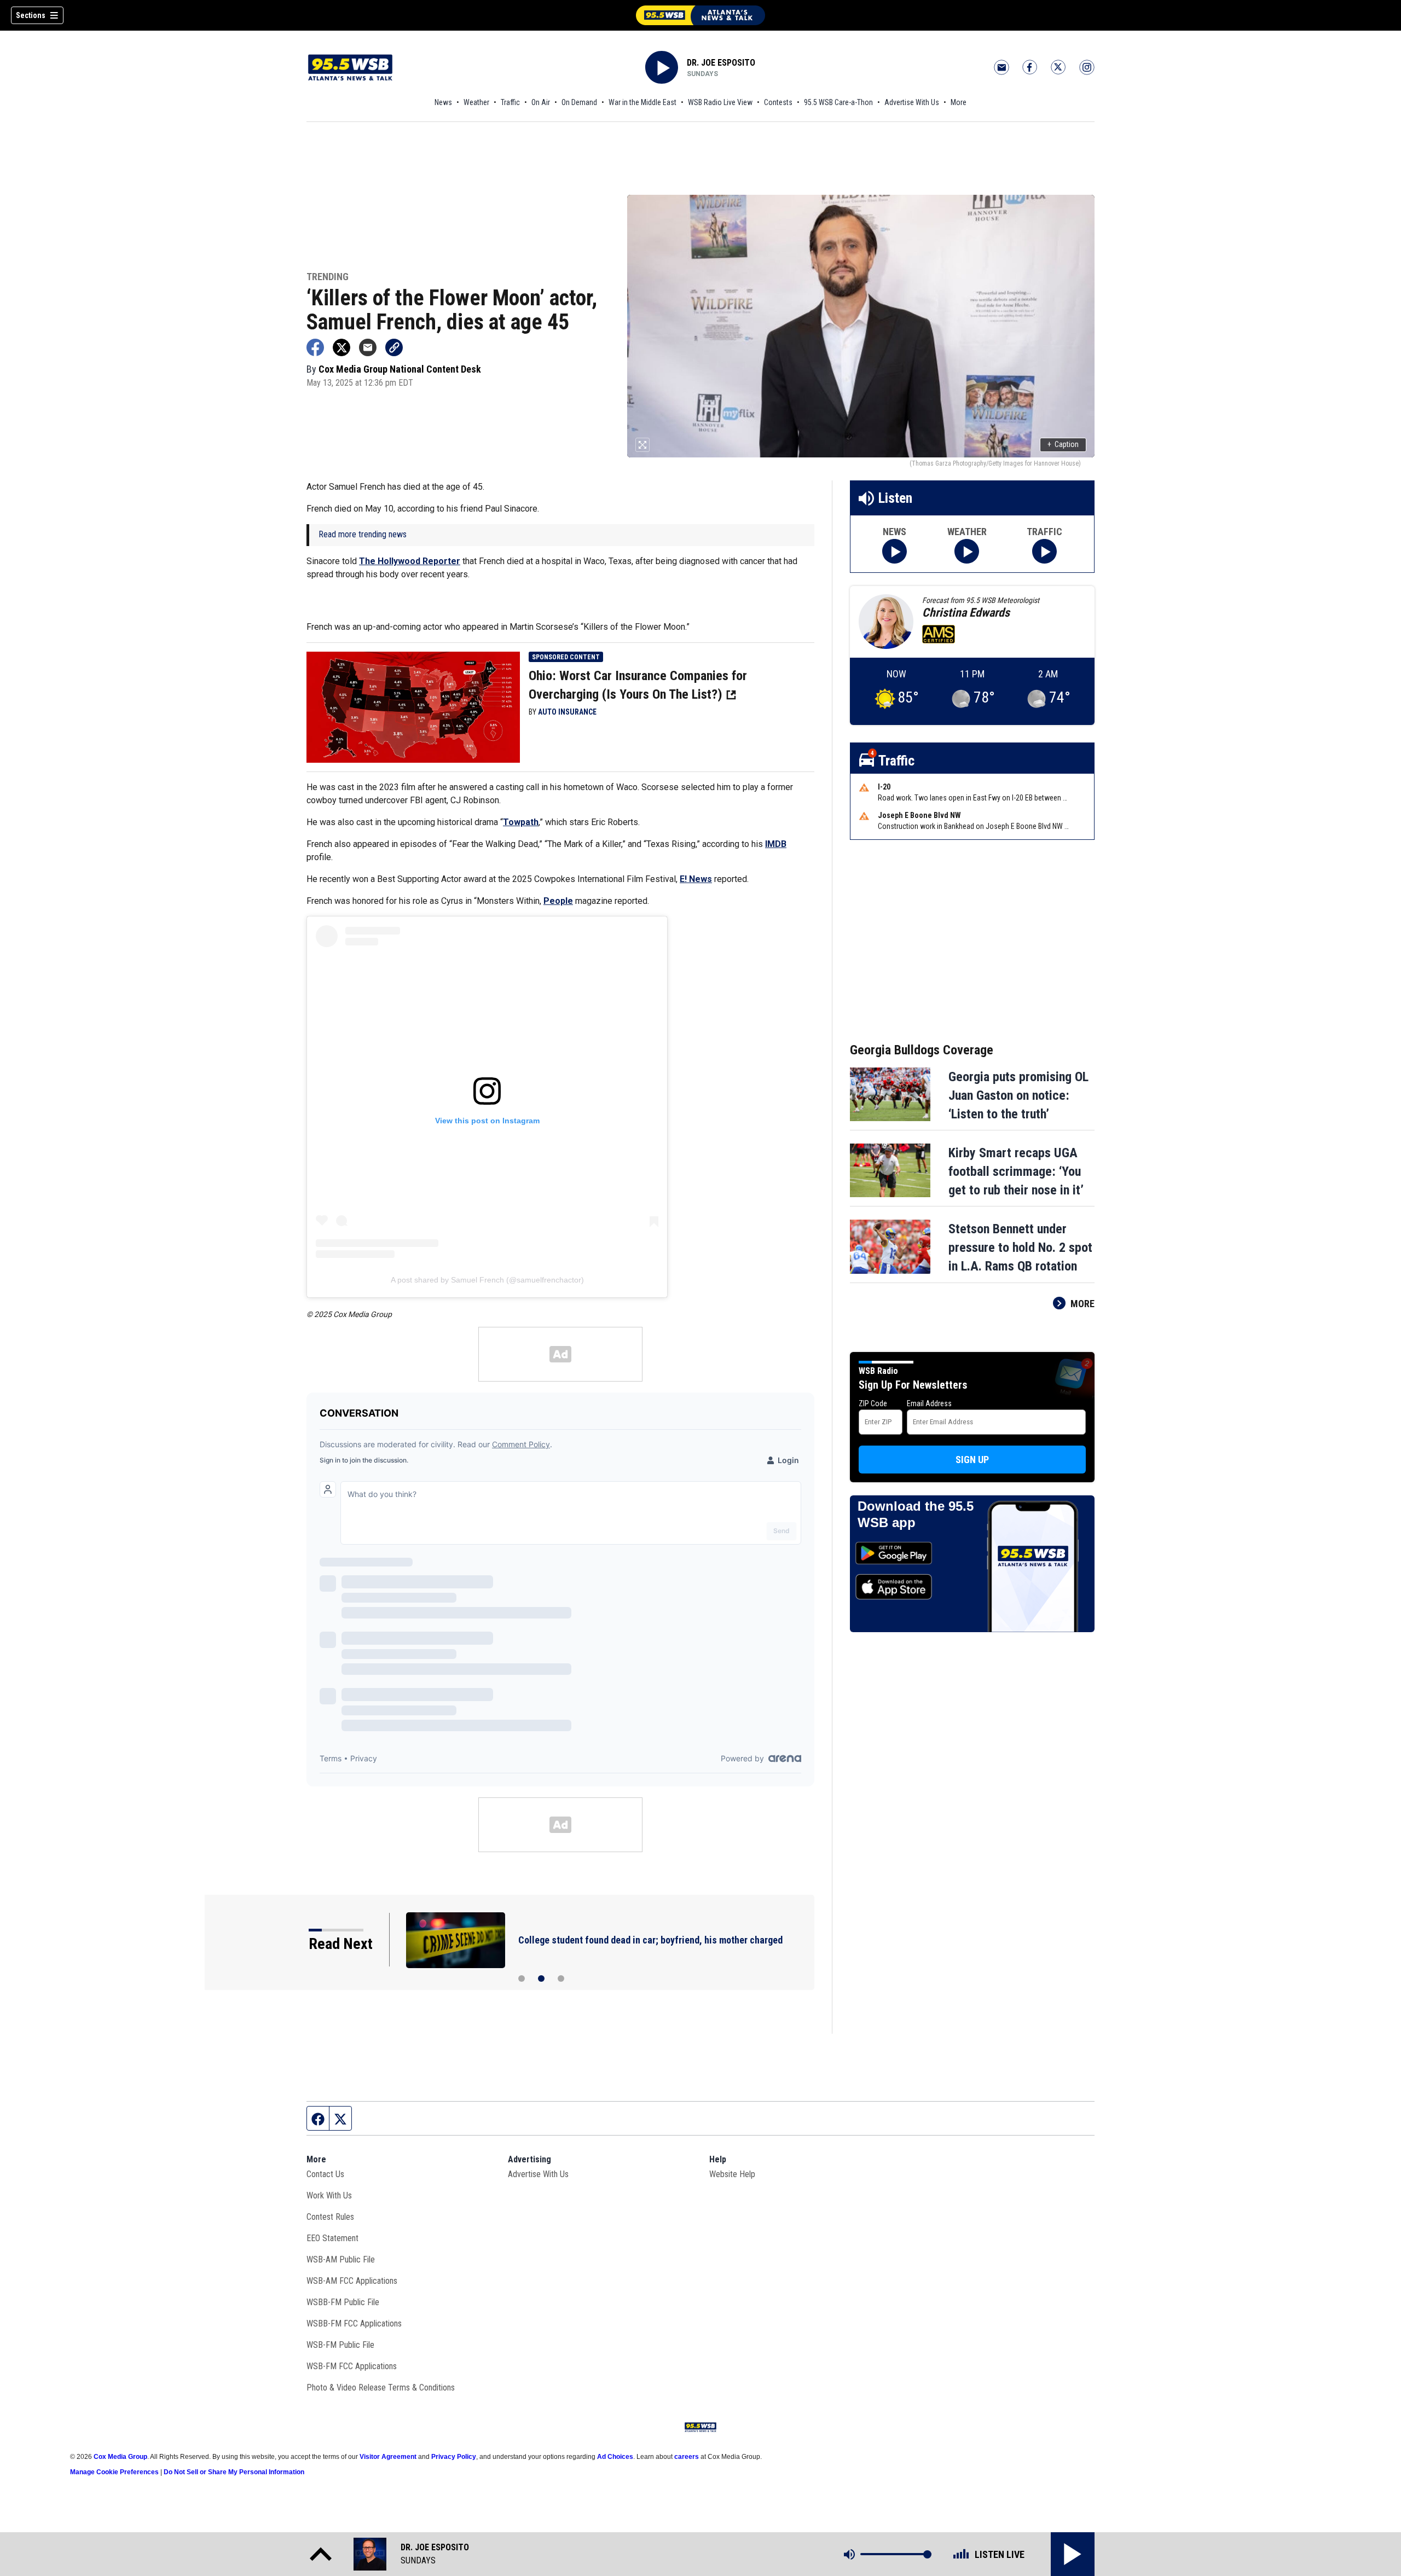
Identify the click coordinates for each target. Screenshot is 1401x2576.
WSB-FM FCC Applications (352, 2366)
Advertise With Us (912, 102)
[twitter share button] (341, 347)
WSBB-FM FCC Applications (354, 2323)
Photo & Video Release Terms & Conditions (381, 2388)
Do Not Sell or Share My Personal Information (234, 2472)
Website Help (732, 2174)
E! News (696, 879)
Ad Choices (615, 2457)
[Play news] (895, 551)
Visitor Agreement (388, 2457)
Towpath (521, 822)
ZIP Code (873, 1403)
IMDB (776, 844)
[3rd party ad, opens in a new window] (413, 706)
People (558, 901)
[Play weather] (967, 551)
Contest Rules (330, 2217)
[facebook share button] (315, 347)
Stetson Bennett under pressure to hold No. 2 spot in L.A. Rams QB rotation (1020, 1248)
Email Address (929, 1403)
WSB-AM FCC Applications (352, 2281)
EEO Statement (332, 2238)
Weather (476, 102)
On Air (541, 102)
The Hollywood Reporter (410, 561)
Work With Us (329, 2195)
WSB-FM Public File (340, 2345)
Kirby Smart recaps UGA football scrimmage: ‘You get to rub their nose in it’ (1016, 1171)
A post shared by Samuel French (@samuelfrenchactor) (487, 1280)
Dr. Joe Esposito (721, 63)
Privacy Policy (454, 2457)
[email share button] (368, 347)
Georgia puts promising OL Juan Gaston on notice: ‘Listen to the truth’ (1018, 1095)
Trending (328, 277)
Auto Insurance (567, 712)
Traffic (510, 102)
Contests (778, 102)
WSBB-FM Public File (343, 2302)
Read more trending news (363, 534)
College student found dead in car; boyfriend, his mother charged (650, 1940)
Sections (31, 15)
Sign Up (972, 1460)
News (443, 102)
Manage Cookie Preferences (114, 2472)
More (959, 102)
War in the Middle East (642, 102)
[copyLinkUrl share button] (394, 347)
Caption (1063, 444)
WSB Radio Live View (720, 102)
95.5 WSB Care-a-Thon (838, 102)
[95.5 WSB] (700, 15)
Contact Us (325, 2174)
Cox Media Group (120, 2457)
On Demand (579, 102)
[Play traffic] (1044, 551)
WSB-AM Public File (341, 2259)
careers (687, 2457)
